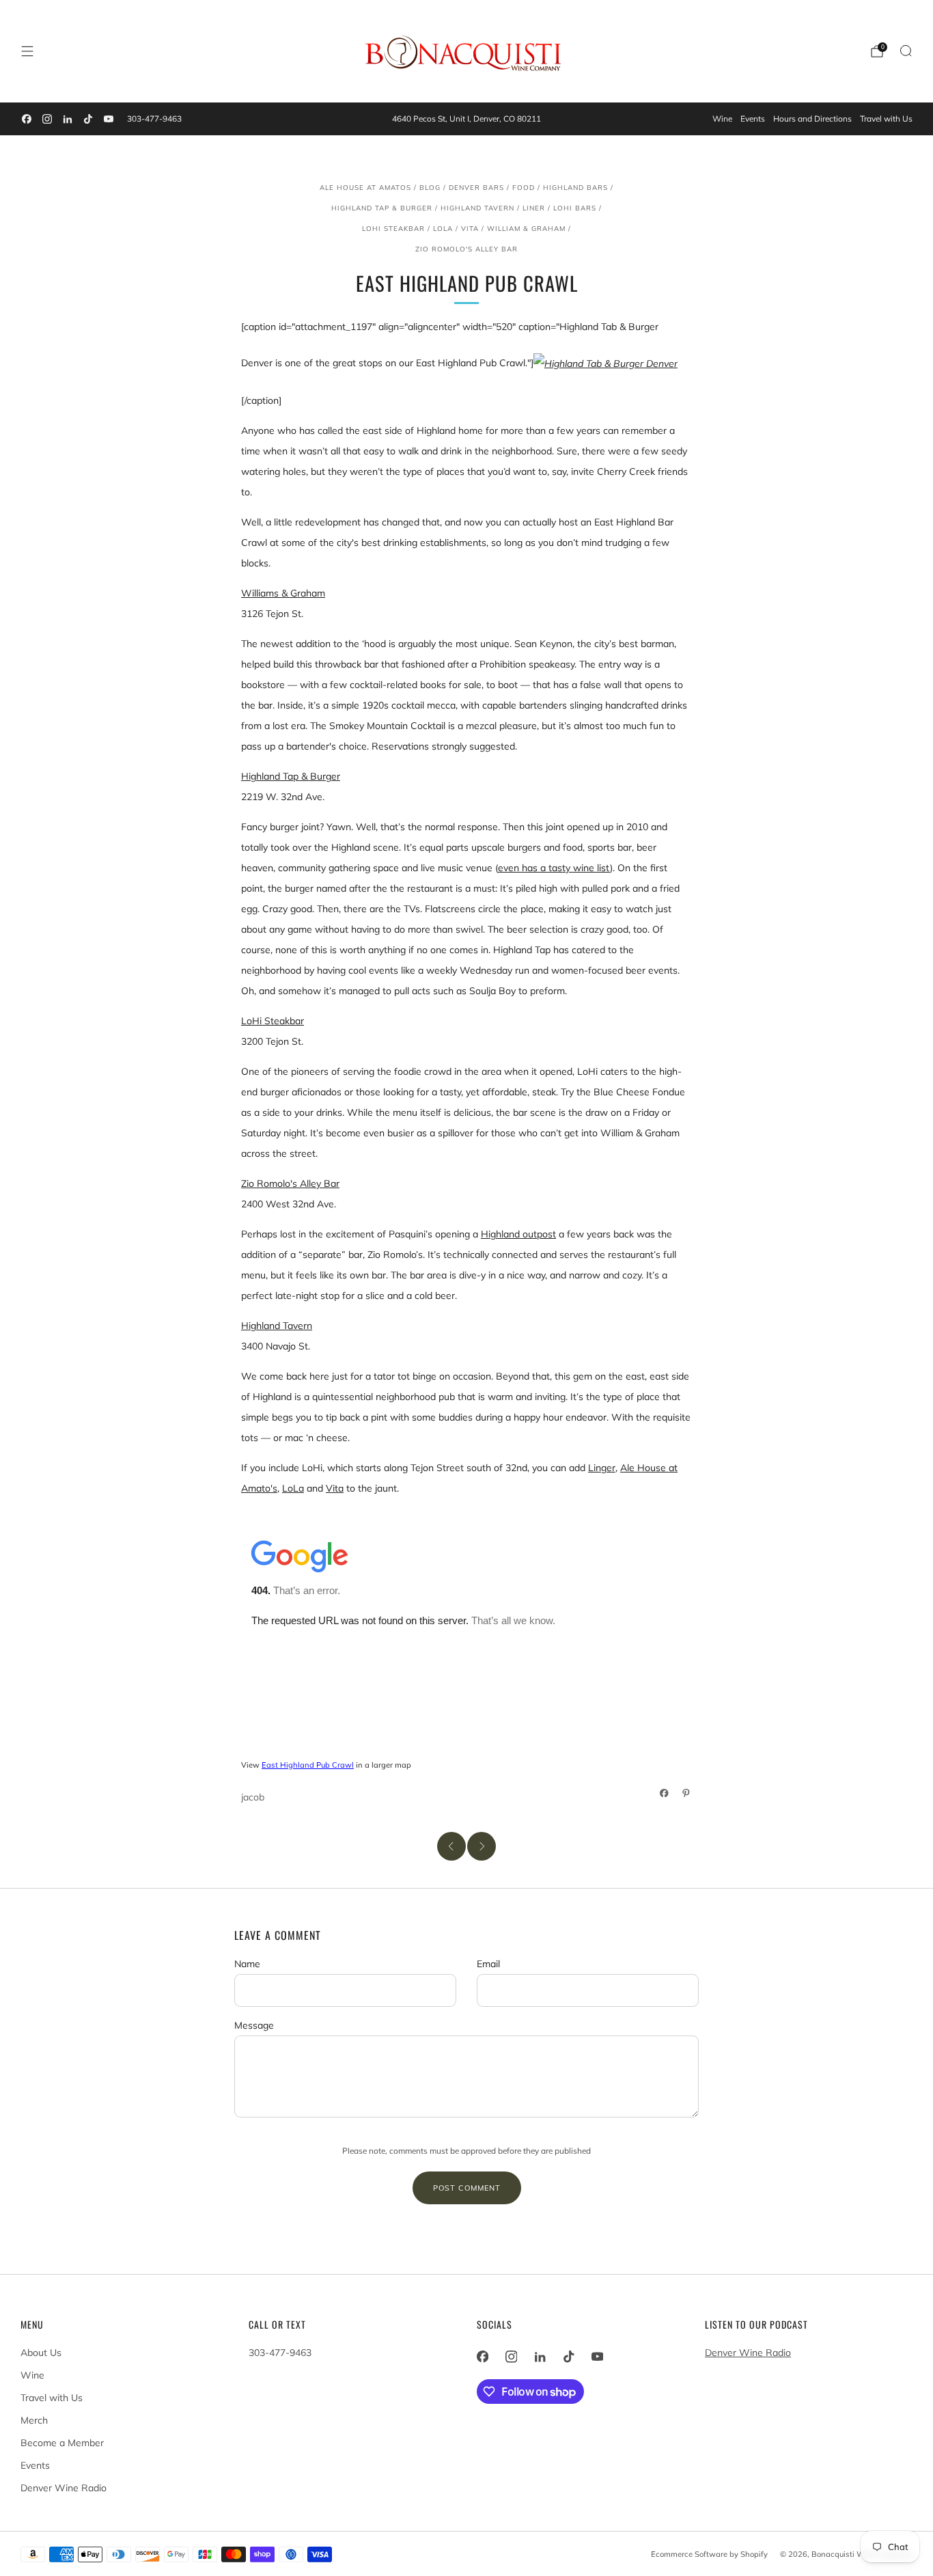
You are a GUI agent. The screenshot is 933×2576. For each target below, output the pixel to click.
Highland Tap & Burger (382, 208)
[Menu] (27, 51)
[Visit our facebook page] (27, 119)
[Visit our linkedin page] (68, 119)
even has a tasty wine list (554, 868)
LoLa (443, 228)
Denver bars (476, 187)
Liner (534, 208)
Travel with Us (886, 119)
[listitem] (466, 119)
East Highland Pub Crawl (308, 1765)
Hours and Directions (812, 119)
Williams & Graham (283, 593)
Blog (430, 187)
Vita (470, 228)
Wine (722, 119)
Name (247, 1964)
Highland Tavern (477, 208)
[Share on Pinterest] (686, 1793)
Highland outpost (518, 1234)
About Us (41, 2353)
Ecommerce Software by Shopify (709, 2554)
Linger (602, 1468)
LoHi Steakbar (393, 228)
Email (488, 1964)
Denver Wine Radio (64, 2488)
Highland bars (575, 187)
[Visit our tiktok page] (88, 119)
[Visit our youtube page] (109, 119)
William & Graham (526, 228)
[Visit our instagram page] (47, 119)
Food (524, 187)
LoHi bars (575, 208)
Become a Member (62, 2443)
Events (753, 119)
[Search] (906, 51)
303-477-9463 (154, 119)
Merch (34, 2420)
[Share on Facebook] (665, 1793)
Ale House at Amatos (365, 187)
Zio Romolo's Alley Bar (466, 249)
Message (254, 2025)
